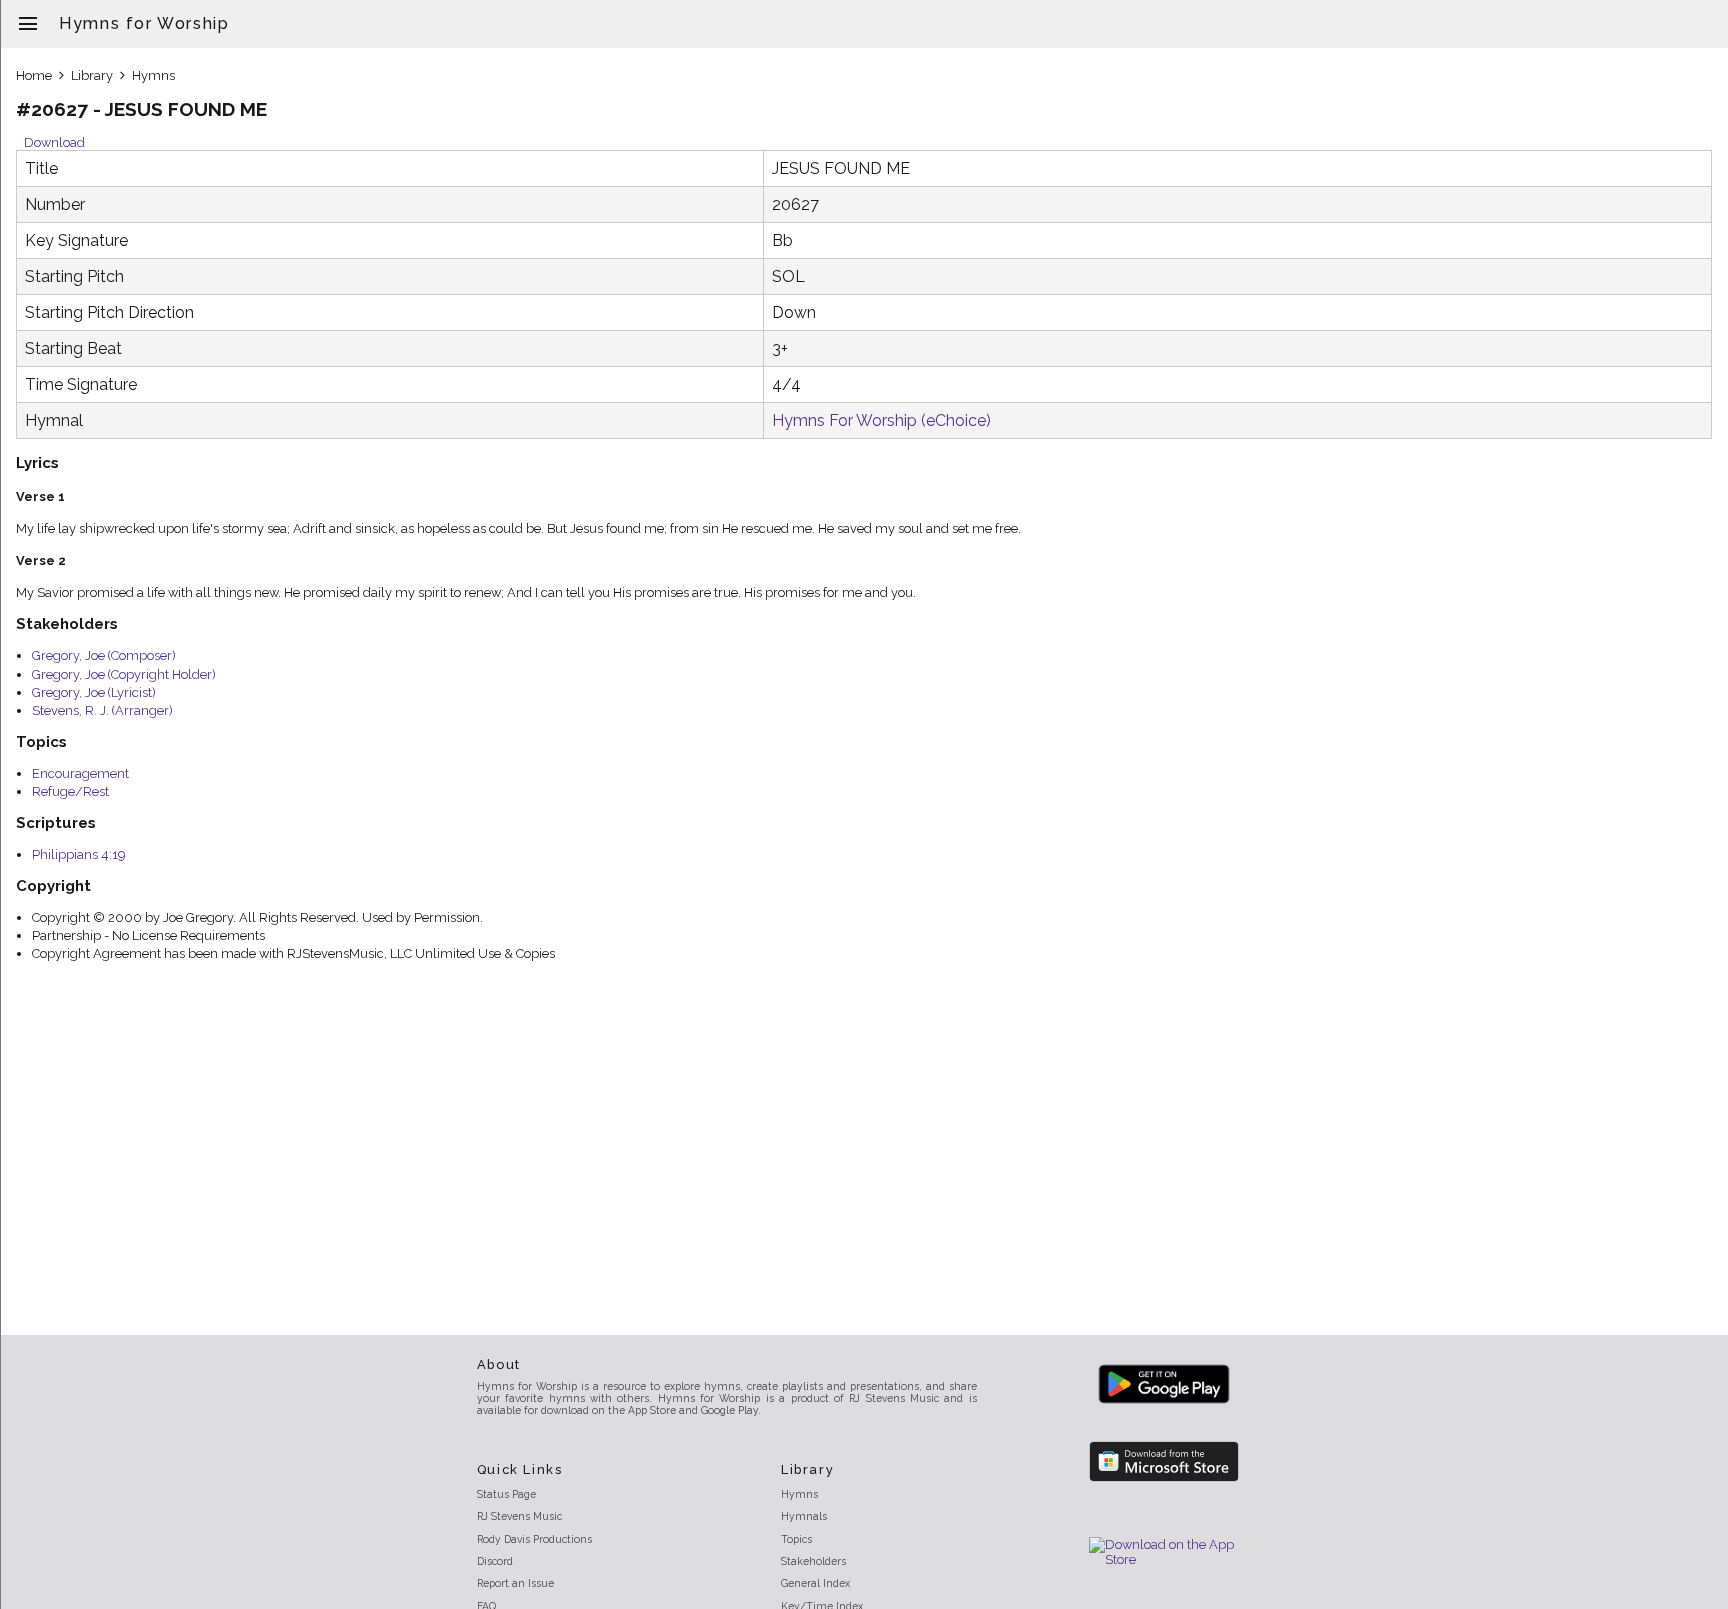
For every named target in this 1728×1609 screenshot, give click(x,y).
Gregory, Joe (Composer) (104, 655)
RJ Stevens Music (519, 1516)
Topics (796, 1539)
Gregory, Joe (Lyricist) (94, 692)
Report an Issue (515, 1583)
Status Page (506, 1494)
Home (34, 75)
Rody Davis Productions (534, 1539)
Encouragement (80, 773)
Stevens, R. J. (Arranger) (102, 710)
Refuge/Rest (70, 791)
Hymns (153, 75)
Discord (495, 1561)
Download (54, 142)
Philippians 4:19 (78, 854)
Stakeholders (813, 1561)
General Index (815, 1583)
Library (92, 75)
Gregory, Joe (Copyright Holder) (124, 674)
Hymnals (804, 1516)
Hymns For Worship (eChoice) (881, 420)
